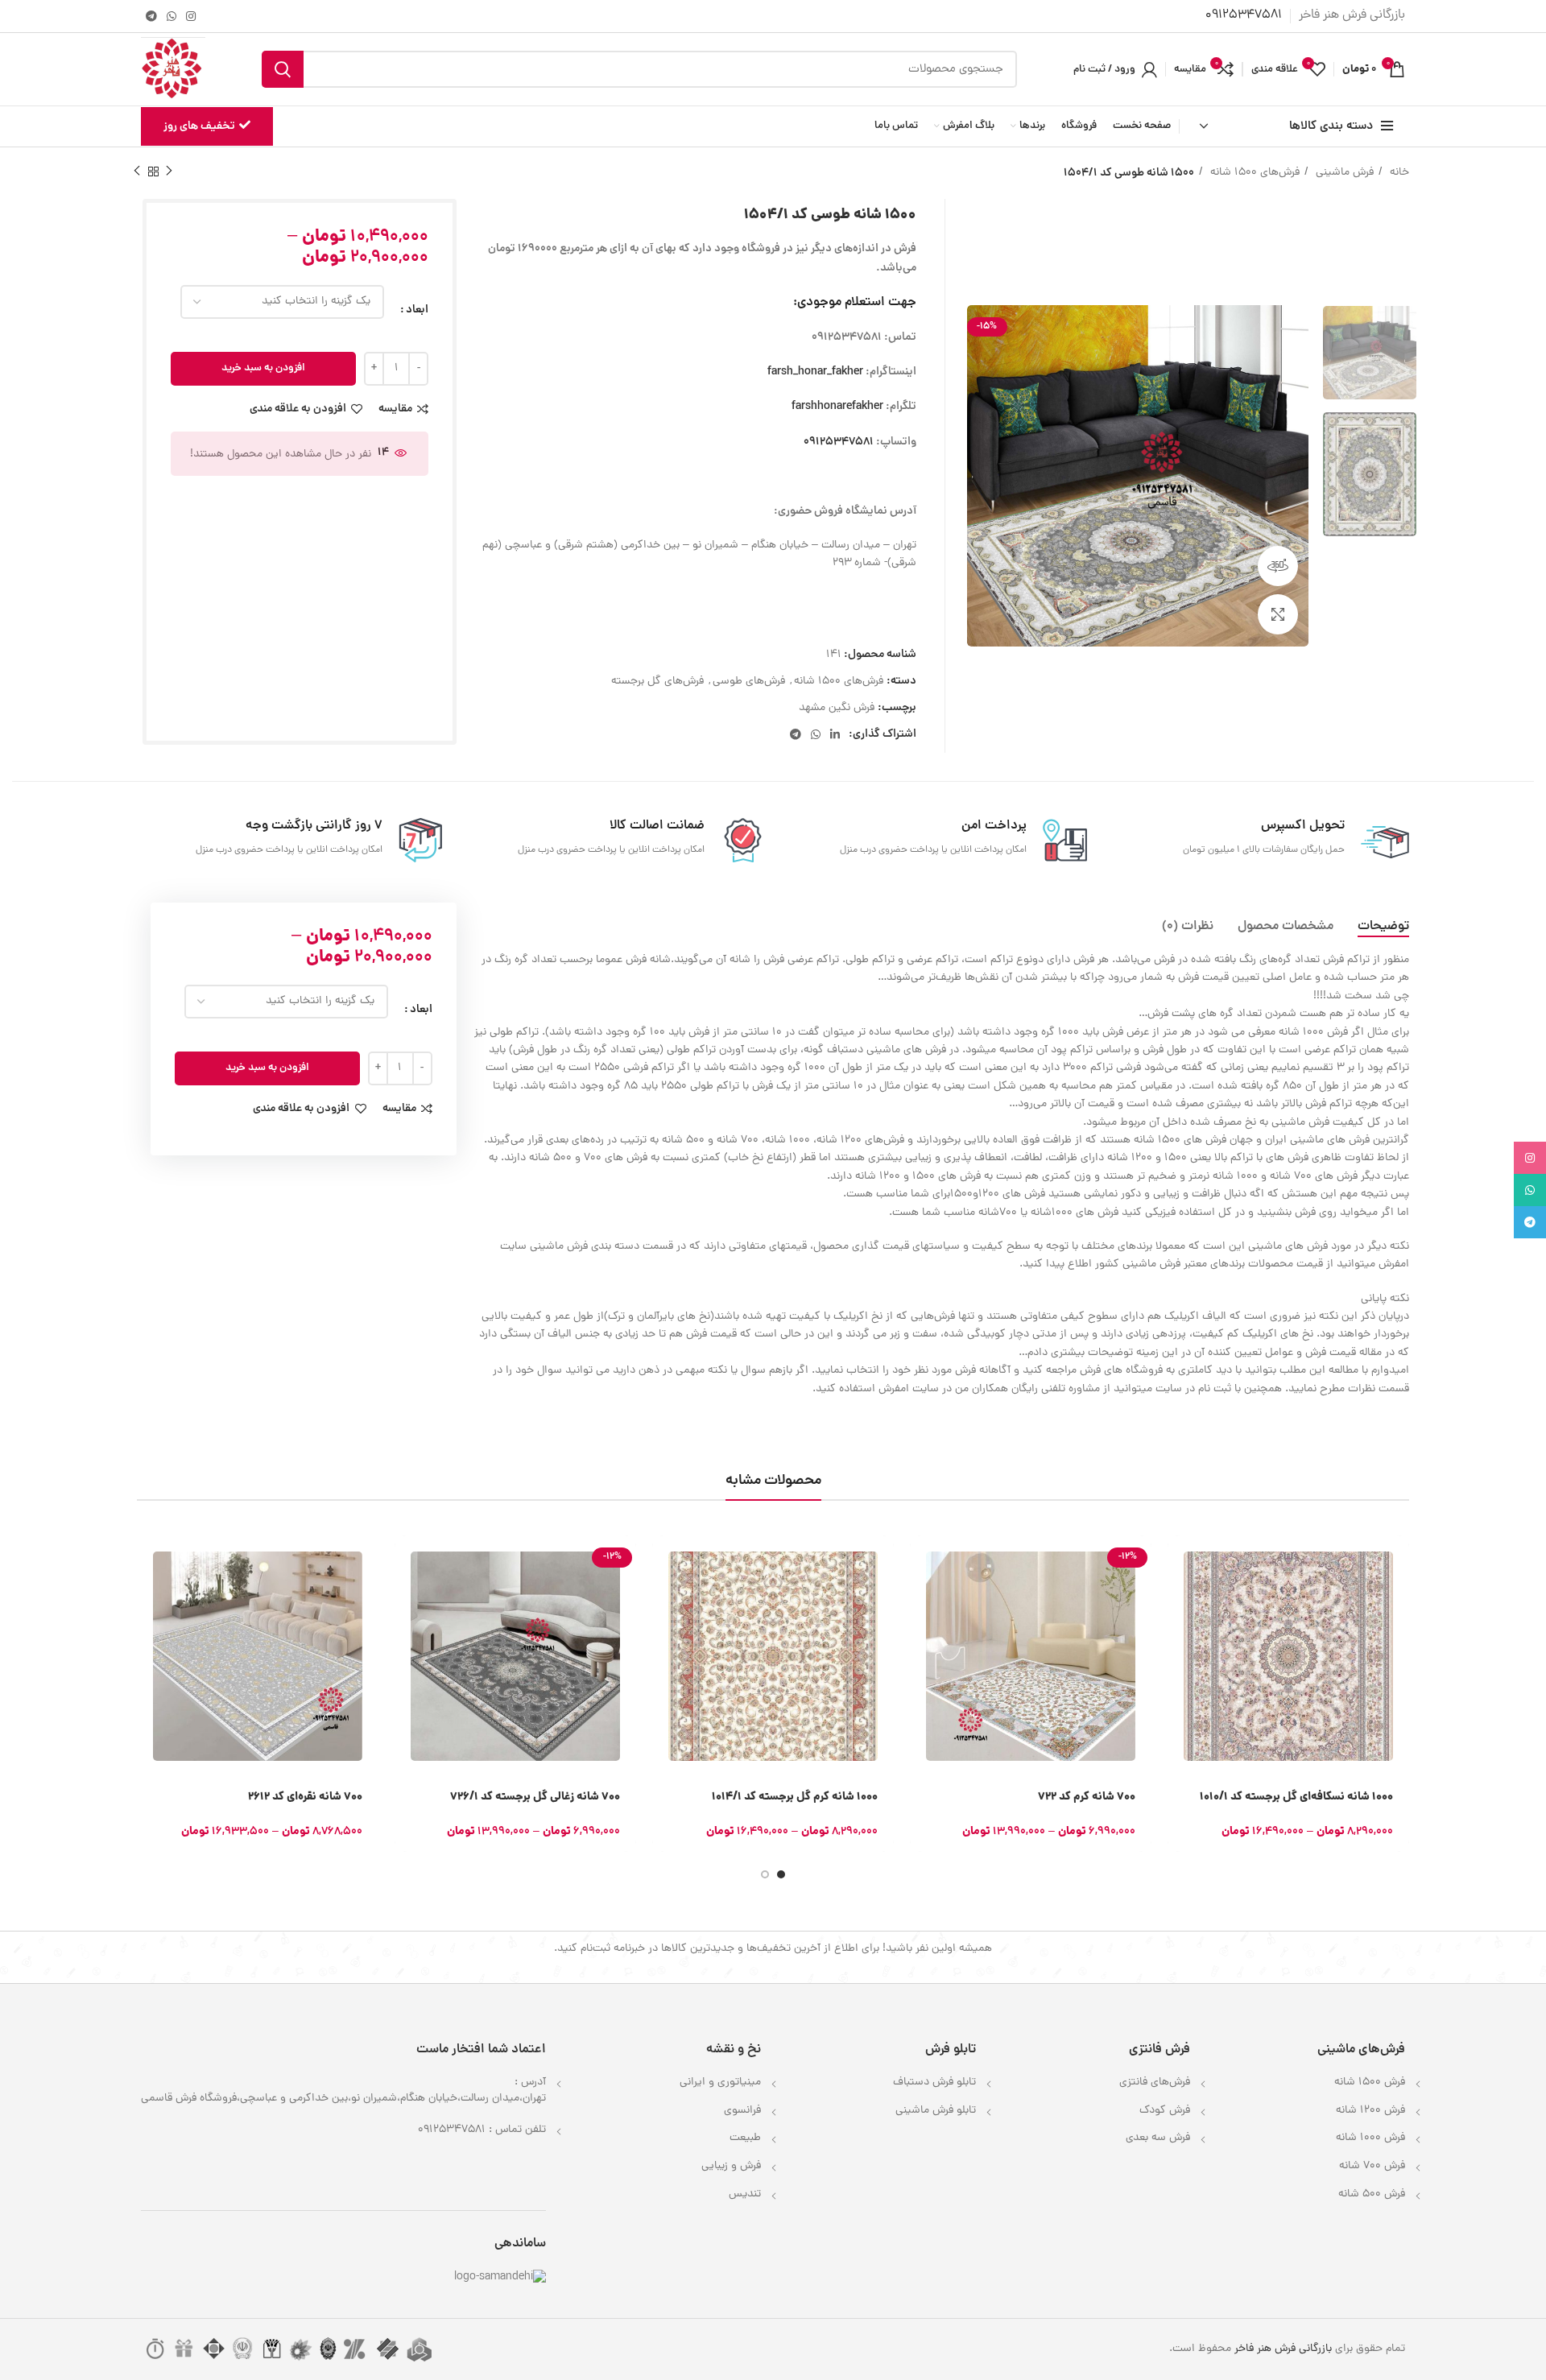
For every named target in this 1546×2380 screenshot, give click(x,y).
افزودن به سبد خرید (263, 368)
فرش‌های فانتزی (1155, 2082)
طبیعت (745, 2138)
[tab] (1383, 927)
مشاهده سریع (1180, 1598)
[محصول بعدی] (137, 171)
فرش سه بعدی (1158, 2138)
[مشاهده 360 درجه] (1278, 566)
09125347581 (839, 442)
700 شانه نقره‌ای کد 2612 (305, 1797)
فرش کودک (1165, 2111)
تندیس (745, 2194)
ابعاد (417, 310)
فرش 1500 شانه (1370, 2082)
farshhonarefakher (837, 407)
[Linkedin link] (835, 734)
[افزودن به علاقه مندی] (1180, 1670)
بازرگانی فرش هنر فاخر (1283, 2349)
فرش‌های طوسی (749, 682)
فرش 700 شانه (1372, 2166)
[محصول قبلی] (169, 171)
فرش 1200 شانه (1370, 2111)
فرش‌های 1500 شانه (1253, 173)
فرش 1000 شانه (1370, 2138)
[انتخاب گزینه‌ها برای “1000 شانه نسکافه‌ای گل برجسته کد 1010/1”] (1180, 1562)
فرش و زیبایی (731, 2166)
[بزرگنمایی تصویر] (1278, 614)
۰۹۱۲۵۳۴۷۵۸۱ (1244, 15)
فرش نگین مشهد (837, 708)
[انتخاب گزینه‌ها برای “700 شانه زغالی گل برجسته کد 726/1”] (407, 1562)
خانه (1398, 173)
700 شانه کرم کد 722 (1087, 1797)
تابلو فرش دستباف (934, 2082)
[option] (1370, 353)
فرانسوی (742, 2111)
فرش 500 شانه (1372, 2194)
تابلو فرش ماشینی (936, 2111)
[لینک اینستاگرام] (191, 16)
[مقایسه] (1180, 1634)
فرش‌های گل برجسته (657, 682)
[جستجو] (283, 69)
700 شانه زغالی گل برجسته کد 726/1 (535, 1797)
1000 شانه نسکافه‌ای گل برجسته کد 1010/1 (1296, 1797)
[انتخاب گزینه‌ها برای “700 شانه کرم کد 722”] (922, 1562)
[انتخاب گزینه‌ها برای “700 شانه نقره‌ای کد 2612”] (149, 1562)
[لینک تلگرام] (151, 16)
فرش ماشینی (1343, 173)
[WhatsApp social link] (172, 16)
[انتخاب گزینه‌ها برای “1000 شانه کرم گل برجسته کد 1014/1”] (664, 1562)
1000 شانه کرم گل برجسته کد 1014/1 (795, 1797)
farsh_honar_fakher (815, 372)
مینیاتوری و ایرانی (720, 2082)
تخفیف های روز (199, 126)
